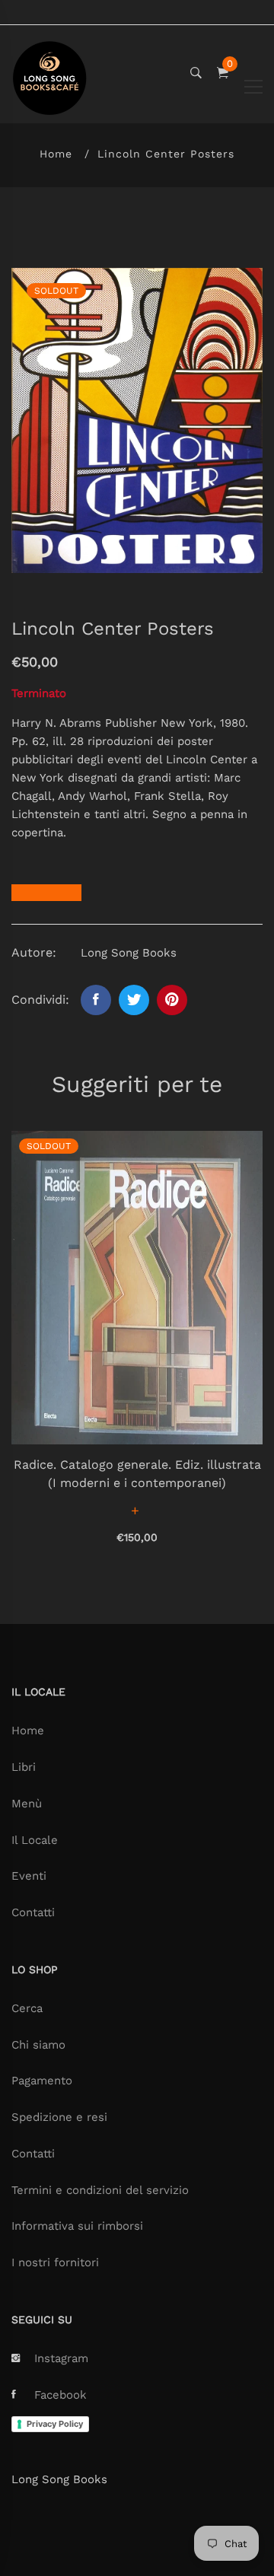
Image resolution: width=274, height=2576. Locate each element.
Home (56, 154)
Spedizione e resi (59, 2117)
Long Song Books (59, 2479)
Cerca (27, 2008)
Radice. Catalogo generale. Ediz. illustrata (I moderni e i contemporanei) (137, 1474)
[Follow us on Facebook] (96, 1000)
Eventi (29, 1876)
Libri (24, 1767)
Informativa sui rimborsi (77, 2226)
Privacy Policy (55, 2424)
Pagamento (42, 2081)
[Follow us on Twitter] (134, 1000)
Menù (27, 1804)
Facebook (61, 2395)
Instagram (61, 2358)
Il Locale (35, 1840)
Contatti (33, 1912)
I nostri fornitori (55, 2262)
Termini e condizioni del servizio (100, 2190)
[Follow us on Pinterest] (172, 1000)
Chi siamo (38, 2045)
